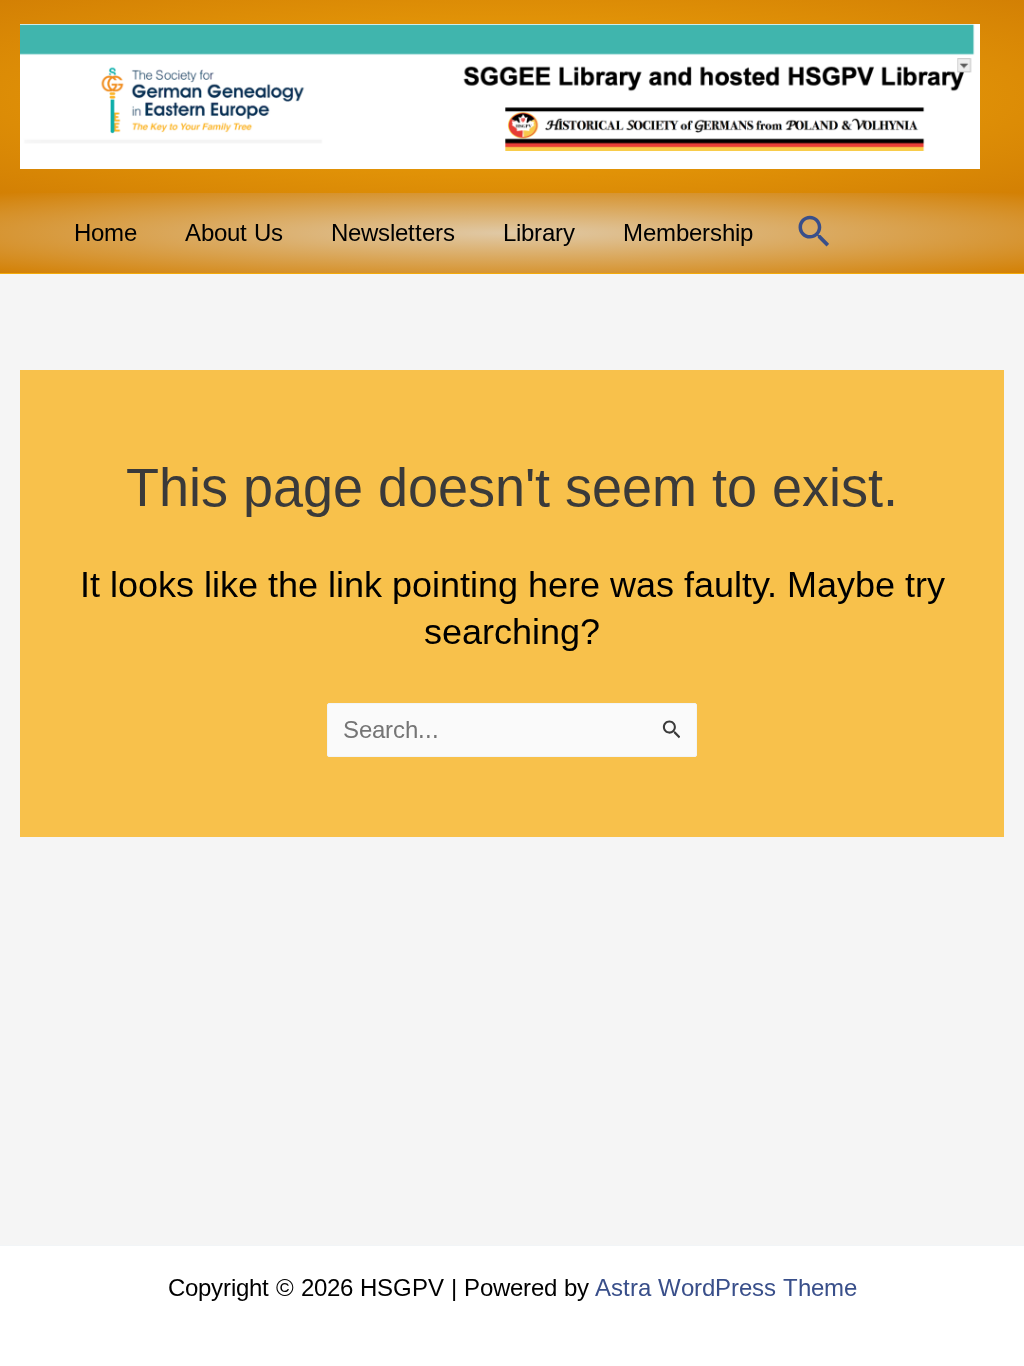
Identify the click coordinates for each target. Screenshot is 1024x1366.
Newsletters (393, 232)
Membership (688, 232)
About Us (234, 232)
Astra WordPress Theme (726, 1287)
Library (539, 232)
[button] (814, 233)
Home (105, 232)
